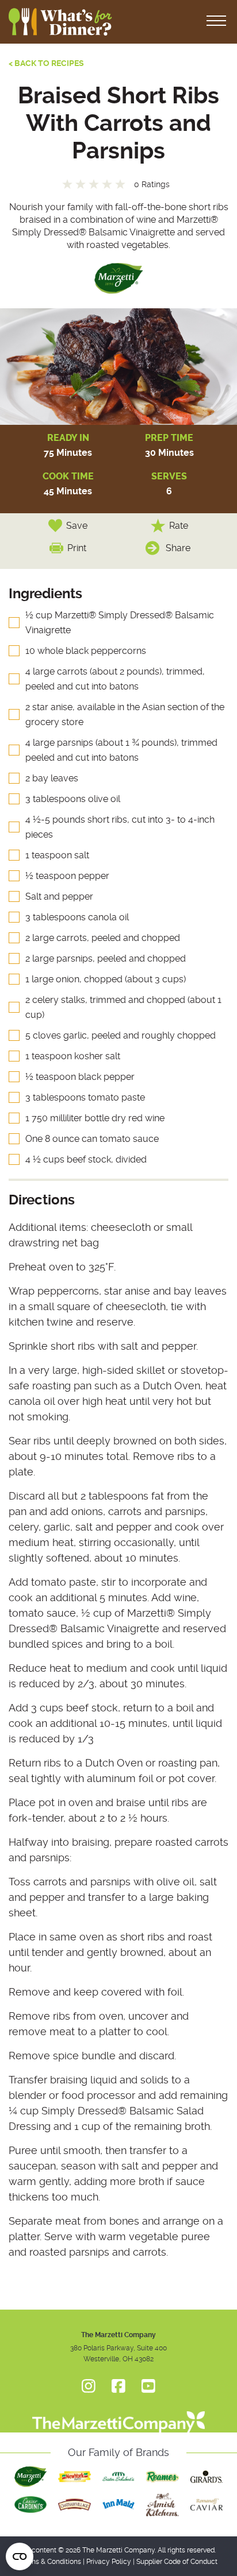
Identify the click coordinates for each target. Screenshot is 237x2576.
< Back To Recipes (46, 63)
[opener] (216, 22)
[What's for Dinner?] (118, 2416)
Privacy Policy (109, 2562)
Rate (179, 526)
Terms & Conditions (50, 2562)
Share (178, 548)
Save (77, 526)
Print (77, 548)
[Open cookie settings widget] (20, 2556)
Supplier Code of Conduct (177, 2562)
